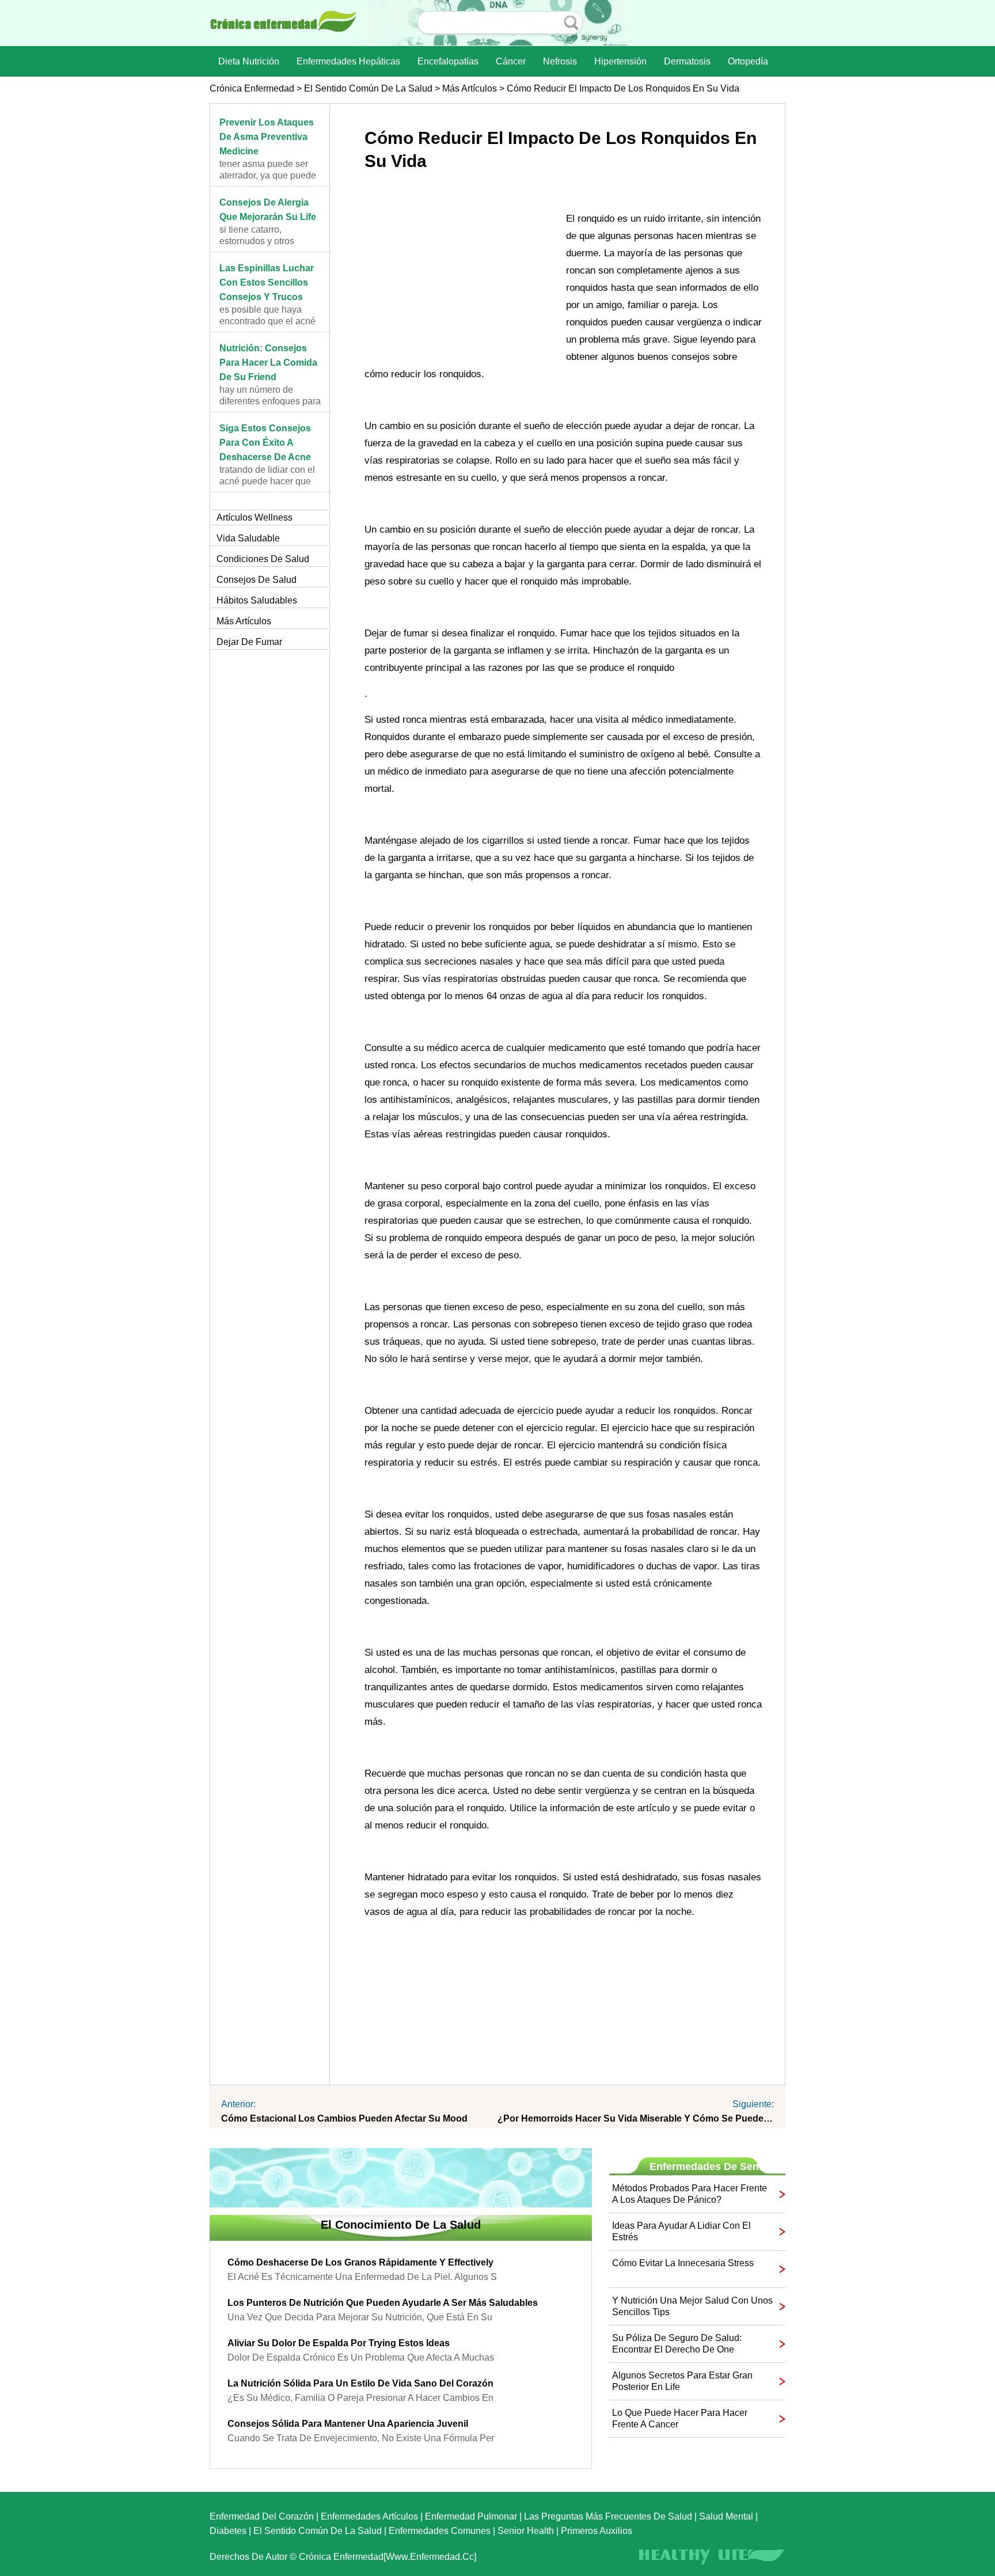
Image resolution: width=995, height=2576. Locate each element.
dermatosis (687, 61)
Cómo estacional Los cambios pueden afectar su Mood (344, 2118)
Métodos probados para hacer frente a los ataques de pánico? (690, 2194)
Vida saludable (248, 538)
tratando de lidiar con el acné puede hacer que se (267, 481)
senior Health (526, 2531)
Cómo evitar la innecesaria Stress (683, 2263)
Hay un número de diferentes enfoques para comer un (270, 401)
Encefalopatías (448, 61)
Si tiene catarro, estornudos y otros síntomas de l (257, 241)
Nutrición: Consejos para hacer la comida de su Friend (268, 363)
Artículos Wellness (255, 517)
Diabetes (228, 2531)
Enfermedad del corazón (262, 2516)
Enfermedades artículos (369, 2516)
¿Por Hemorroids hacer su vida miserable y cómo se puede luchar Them (636, 2118)
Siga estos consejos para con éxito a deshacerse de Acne (265, 443)
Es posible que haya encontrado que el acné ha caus (267, 321)
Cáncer (511, 61)
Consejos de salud (257, 580)
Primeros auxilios (597, 2531)
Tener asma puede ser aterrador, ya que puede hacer (268, 175)
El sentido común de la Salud (368, 88)
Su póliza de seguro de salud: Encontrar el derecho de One (677, 2344)
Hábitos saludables (257, 600)
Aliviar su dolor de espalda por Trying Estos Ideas (339, 2343)
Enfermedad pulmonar (471, 2516)
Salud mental (726, 2516)
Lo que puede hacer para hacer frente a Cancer (680, 2418)
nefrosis (560, 61)
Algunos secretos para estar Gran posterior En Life (682, 2381)
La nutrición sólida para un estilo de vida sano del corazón (360, 2383)
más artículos (470, 88)
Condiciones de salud (263, 559)
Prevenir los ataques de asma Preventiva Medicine (267, 137)
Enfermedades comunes (440, 2531)
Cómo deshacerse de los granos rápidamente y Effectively (360, 2262)
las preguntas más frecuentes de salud (608, 2516)
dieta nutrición (249, 61)
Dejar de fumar (249, 642)
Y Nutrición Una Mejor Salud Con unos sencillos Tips (692, 2306)
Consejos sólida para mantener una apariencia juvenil (348, 2424)
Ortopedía (748, 61)
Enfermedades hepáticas (348, 61)
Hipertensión (620, 61)
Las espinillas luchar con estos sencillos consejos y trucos (267, 282)
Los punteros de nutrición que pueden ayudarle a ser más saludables (383, 2303)
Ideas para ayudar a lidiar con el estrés (681, 2231)
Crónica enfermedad (252, 88)
